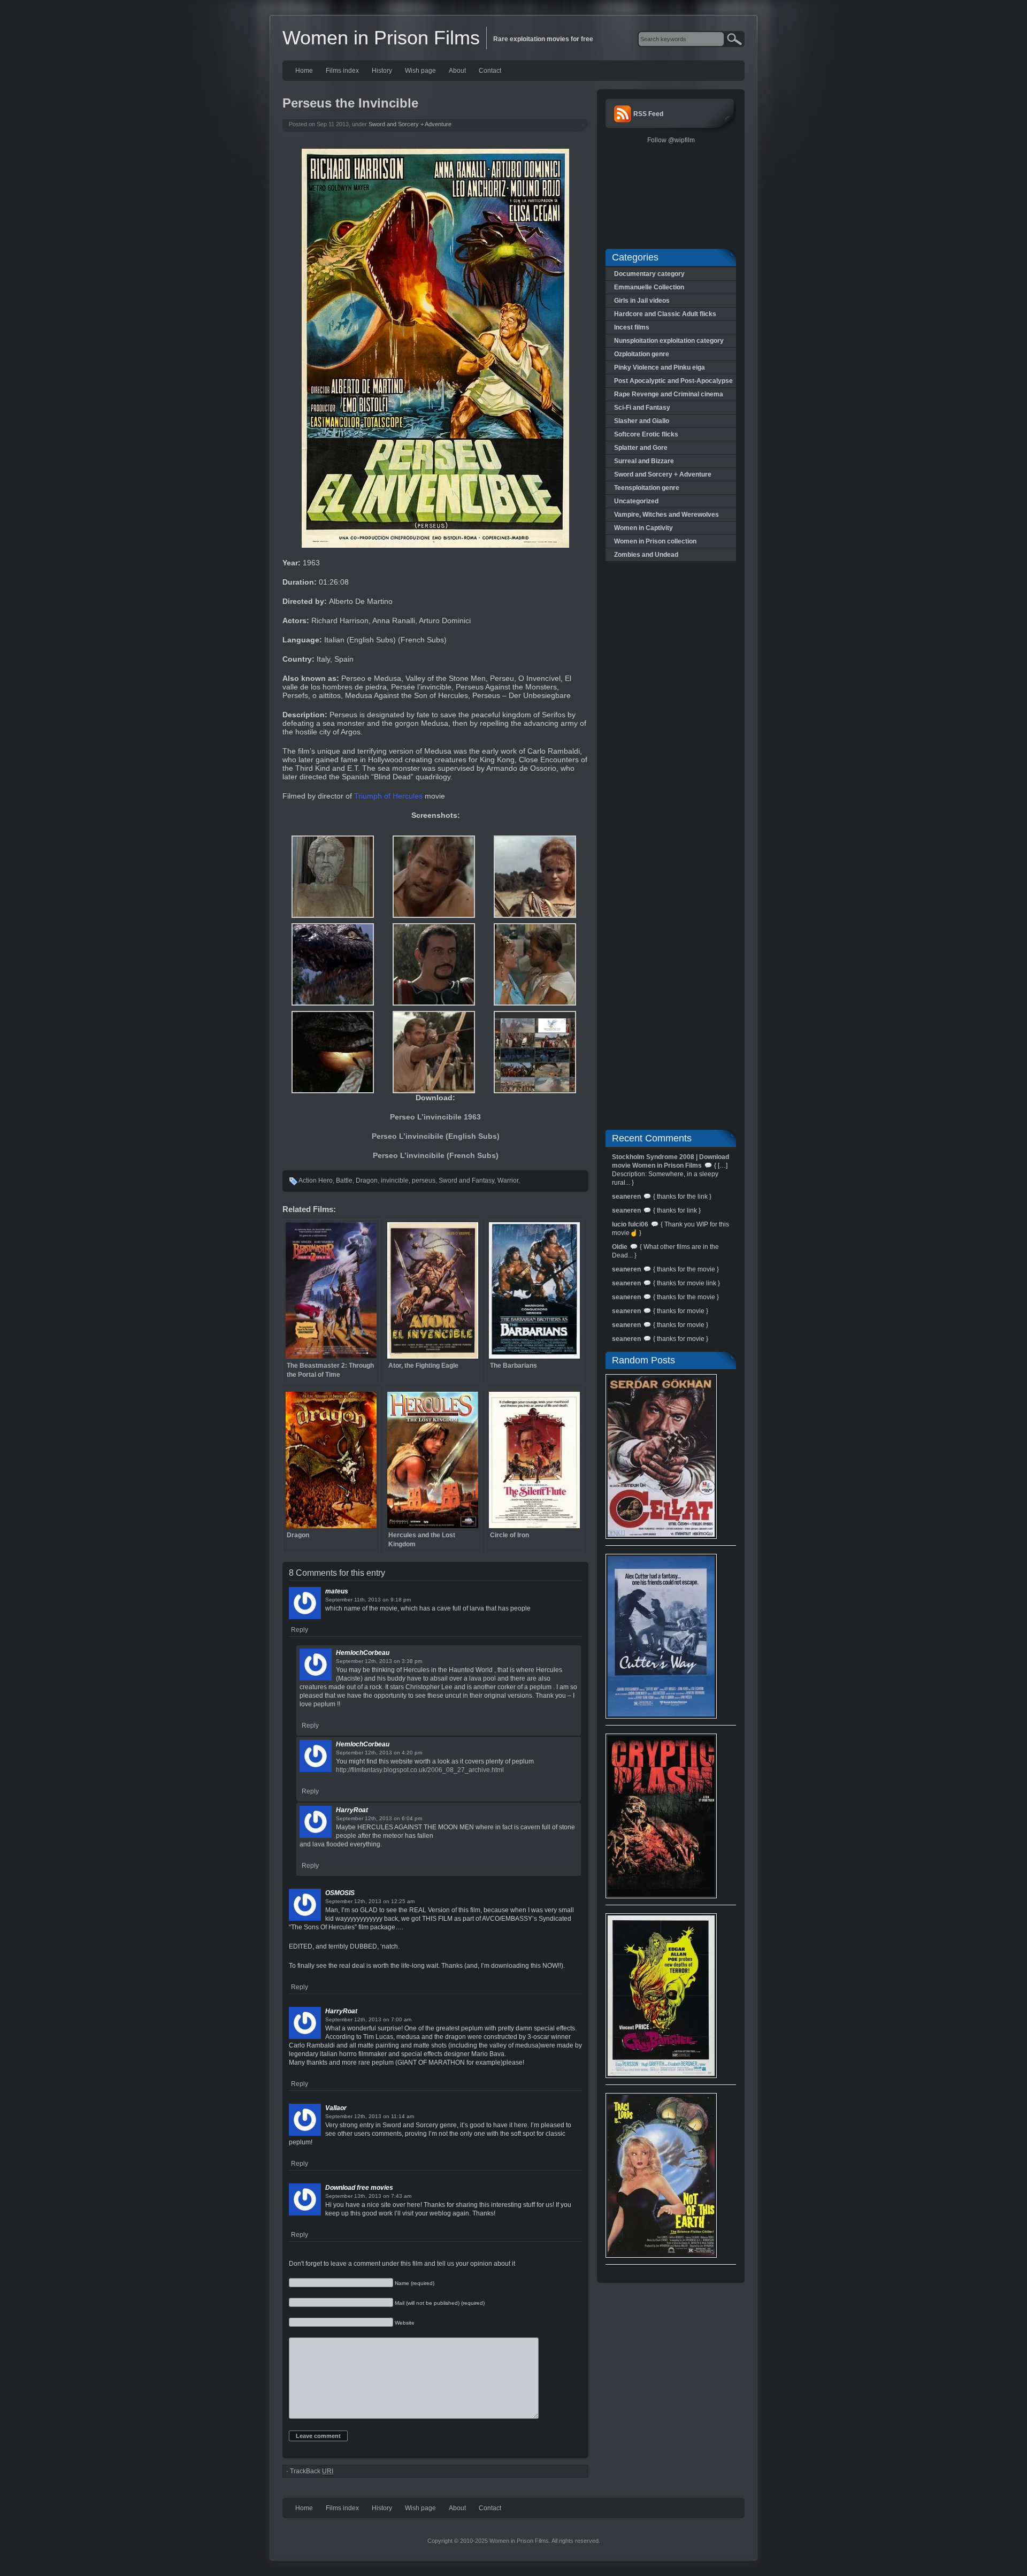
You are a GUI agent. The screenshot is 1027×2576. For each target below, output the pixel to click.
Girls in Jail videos (642, 301)
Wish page (420, 71)
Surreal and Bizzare (644, 461)
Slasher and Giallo (642, 421)
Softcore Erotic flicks (646, 434)
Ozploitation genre (642, 354)
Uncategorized (636, 501)
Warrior (508, 1180)
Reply (300, 1630)
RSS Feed (648, 114)
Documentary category (649, 274)
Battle (344, 1180)
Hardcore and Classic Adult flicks (665, 314)
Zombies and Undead (646, 555)
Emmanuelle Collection (649, 287)
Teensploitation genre (647, 488)
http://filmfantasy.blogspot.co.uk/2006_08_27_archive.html (420, 1770)
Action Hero (316, 1180)
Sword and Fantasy (466, 1180)
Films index (342, 71)
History (382, 71)
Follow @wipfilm (671, 140)
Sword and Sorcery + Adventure (410, 124)
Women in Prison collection (655, 541)
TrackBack (312, 2471)
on (386, 1600)
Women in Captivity (643, 528)
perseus (424, 1180)
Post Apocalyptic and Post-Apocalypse (673, 381)
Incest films (632, 327)
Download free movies (359, 2188)
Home (304, 71)
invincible (395, 1180)
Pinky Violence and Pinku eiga (660, 367)
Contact (490, 71)
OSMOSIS (340, 1893)
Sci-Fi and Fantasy (642, 408)
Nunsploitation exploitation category (669, 341)
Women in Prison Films (381, 38)
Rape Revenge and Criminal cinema (669, 394)
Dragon (367, 1180)
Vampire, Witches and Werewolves (666, 515)
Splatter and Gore (641, 448)
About (457, 71)
